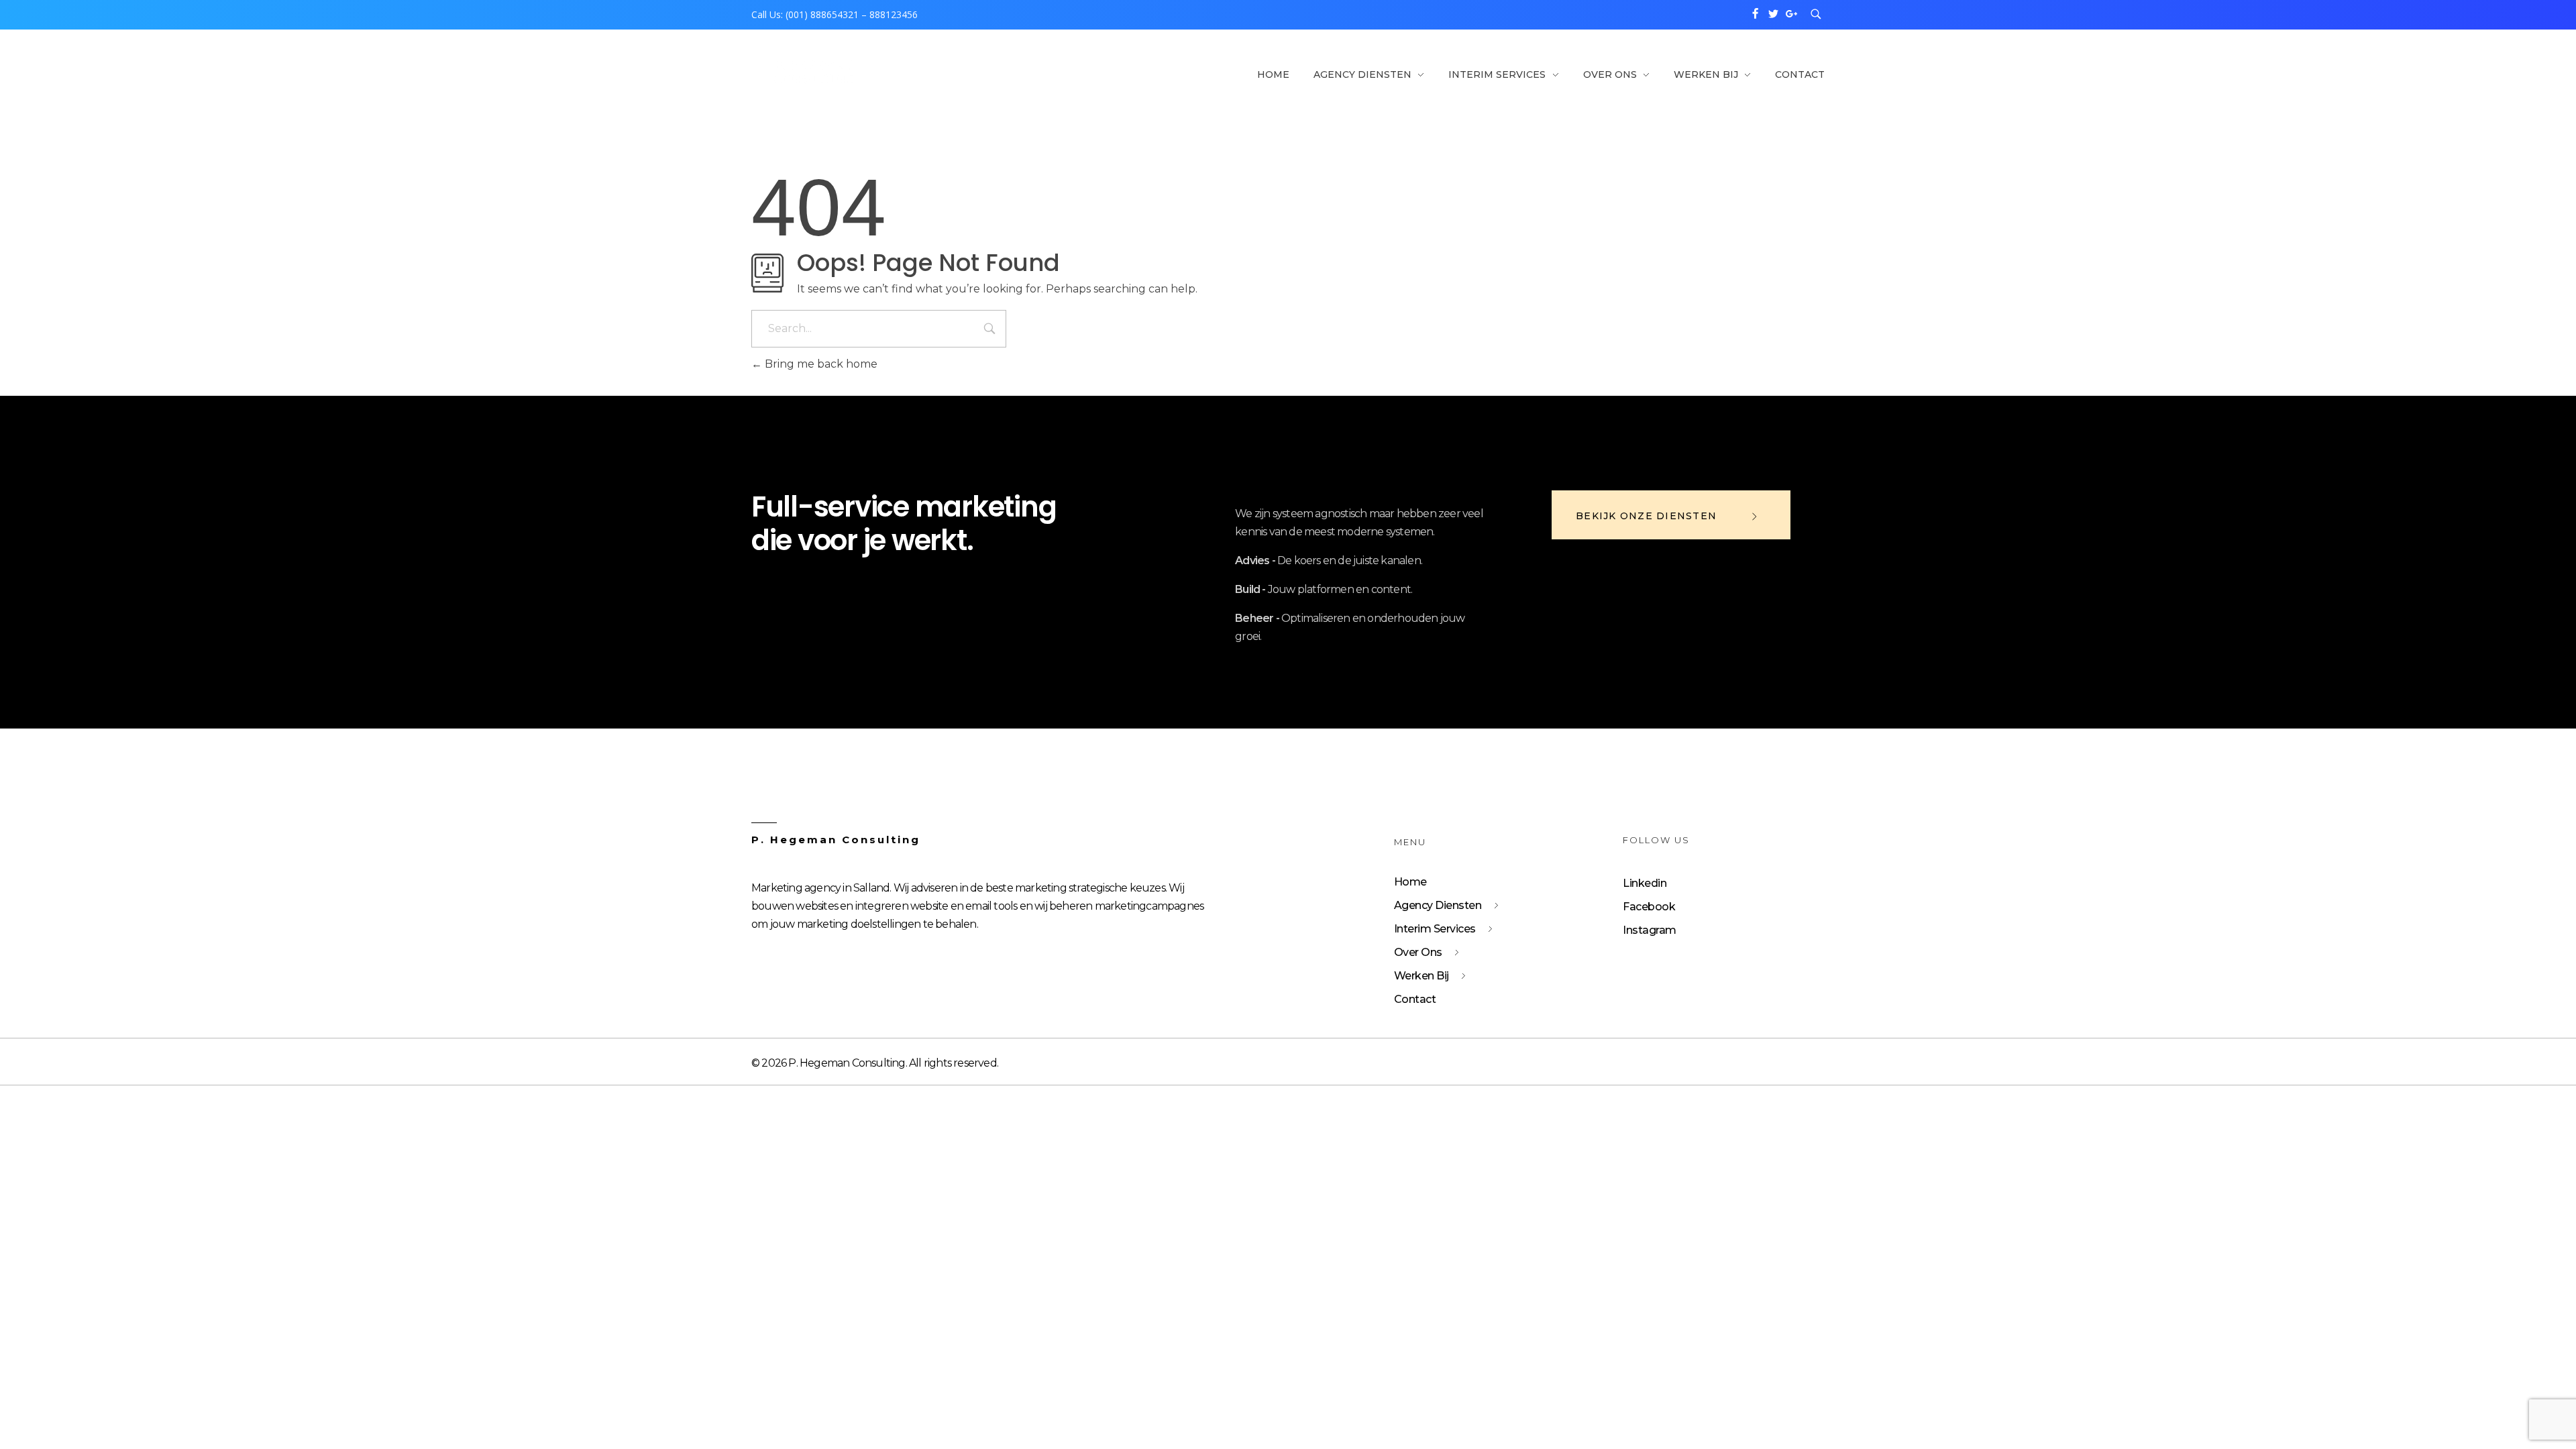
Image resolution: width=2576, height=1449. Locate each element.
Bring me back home (820, 364)
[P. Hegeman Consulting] (814, 73)
